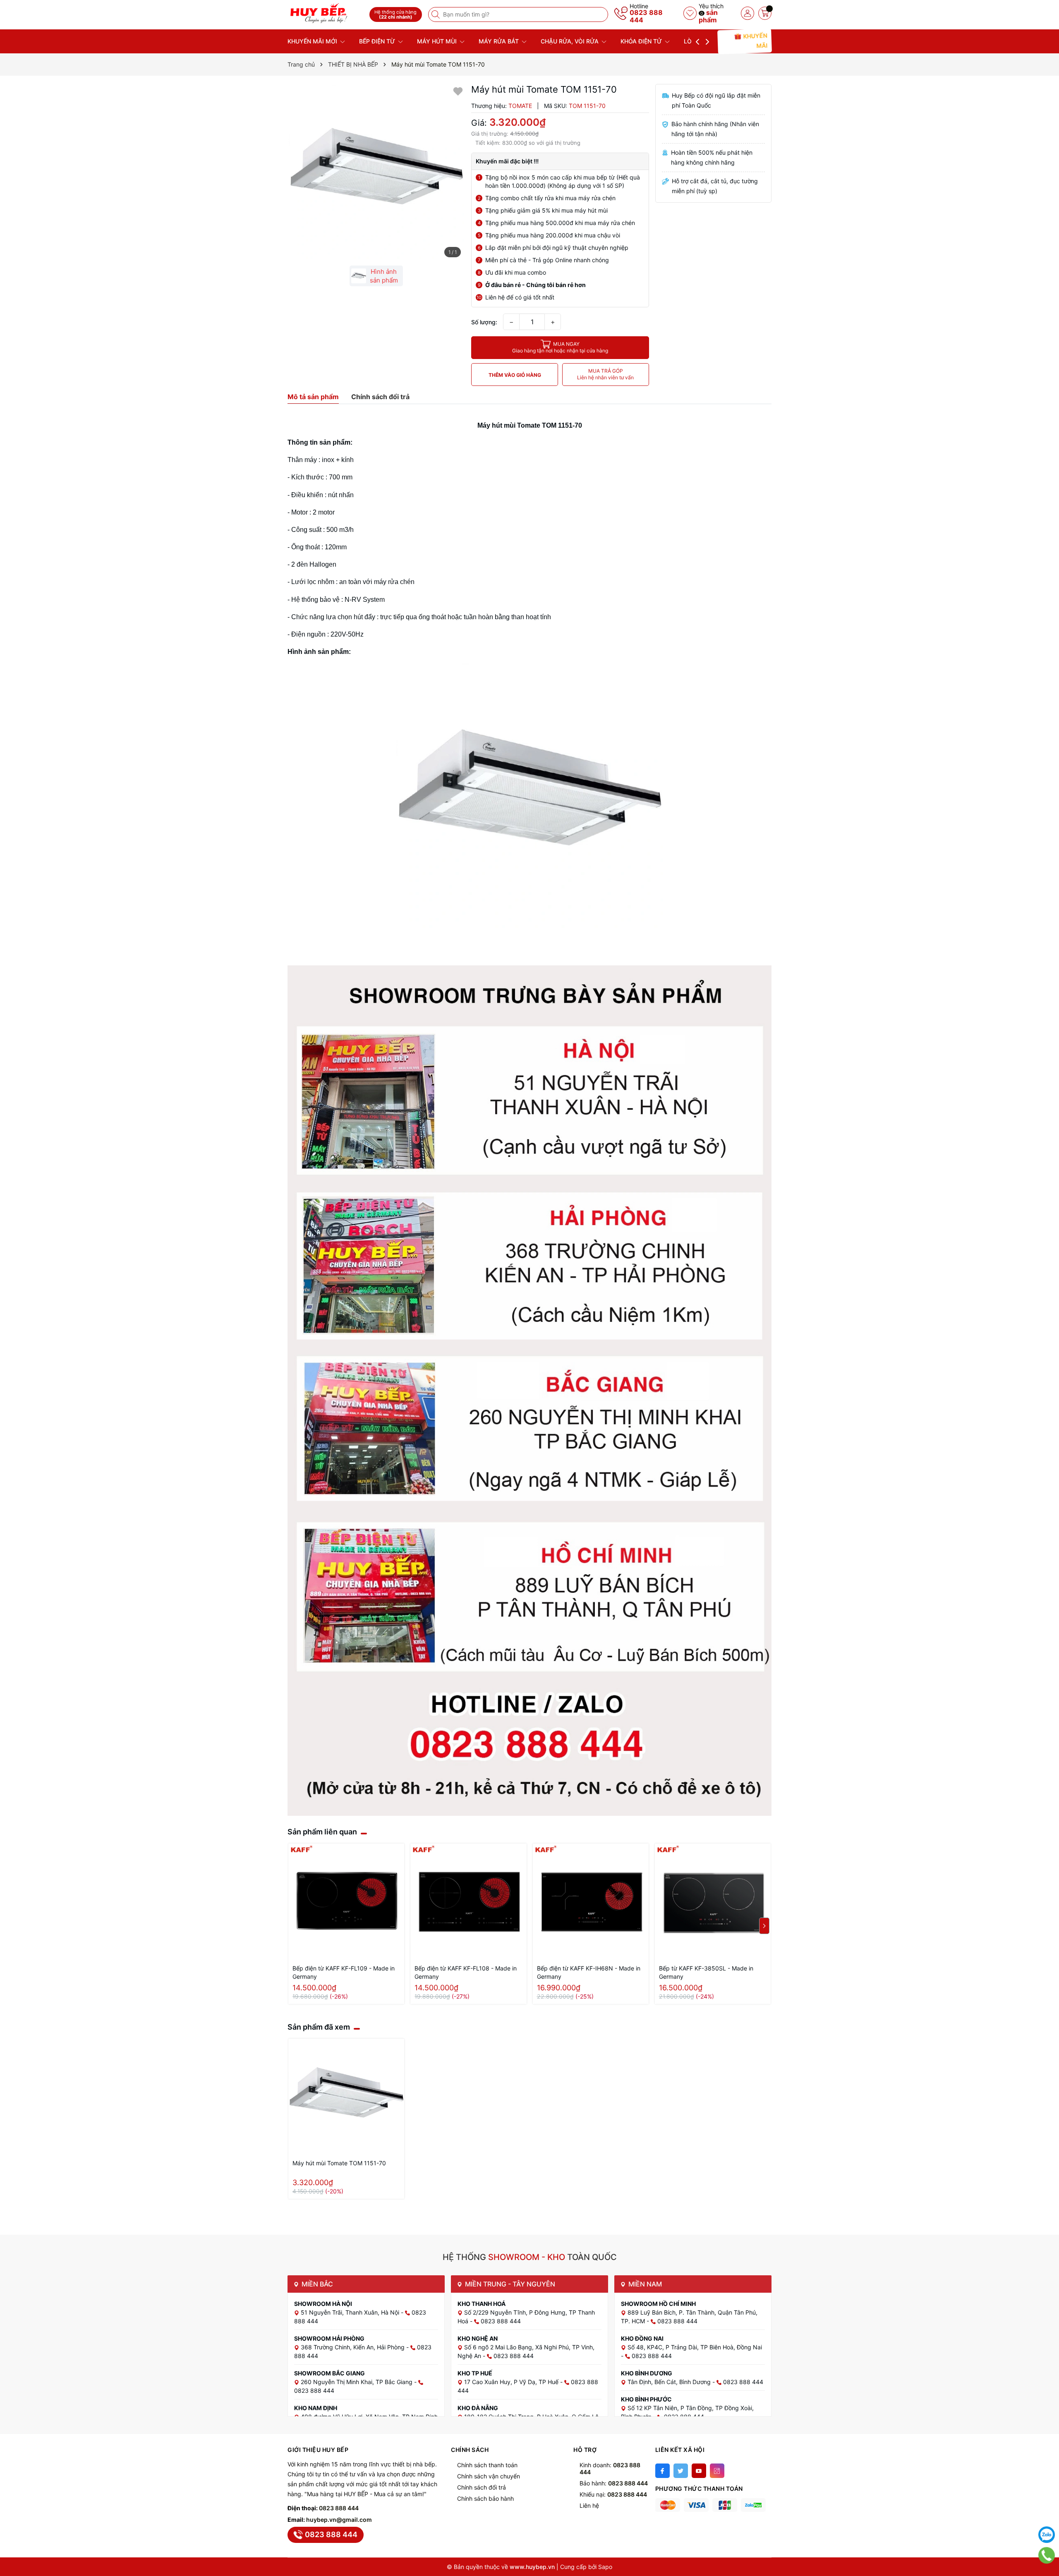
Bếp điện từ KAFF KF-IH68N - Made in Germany (589, 1972)
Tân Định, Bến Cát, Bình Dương (670, 2382)
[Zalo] (1047, 2535)
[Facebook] (662, 2471)
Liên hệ (589, 2505)
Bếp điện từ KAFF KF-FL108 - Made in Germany (466, 1972)
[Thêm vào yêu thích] (458, 91)
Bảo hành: (614, 2483)
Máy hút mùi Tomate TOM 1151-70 (339, 2163)
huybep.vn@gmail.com (339, 2520)
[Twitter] (681, 2471)
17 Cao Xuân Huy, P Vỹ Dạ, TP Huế (512, 2382)
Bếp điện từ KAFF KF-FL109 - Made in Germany (344, 1972)
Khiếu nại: (613, 2494)
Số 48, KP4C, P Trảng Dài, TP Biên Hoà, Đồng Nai (695, 2347)
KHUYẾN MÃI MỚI (313, 41)
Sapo (605, 2567)
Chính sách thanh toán (487, 2465)
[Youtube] (699, 2471)
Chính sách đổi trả (482, 2487)
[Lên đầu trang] (1047, 2514)
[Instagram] (717, 2471)
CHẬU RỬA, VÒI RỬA (570, 41)
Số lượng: (484, 322)
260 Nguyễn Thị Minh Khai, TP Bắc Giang (357, 2382)
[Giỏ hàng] (765, 13)
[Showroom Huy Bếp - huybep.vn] (326, 13)
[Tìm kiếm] (436, 14)
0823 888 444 (646, 16)
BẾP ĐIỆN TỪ (378, 41)
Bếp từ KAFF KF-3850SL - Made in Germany (706, 1972)
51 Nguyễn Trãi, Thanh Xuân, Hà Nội (351, 2312)
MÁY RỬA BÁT (500, 41)
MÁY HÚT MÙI (438, 41)
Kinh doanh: (610, 2468)
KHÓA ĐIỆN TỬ (642, 41)
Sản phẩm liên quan (322, 1832)
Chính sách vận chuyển (489, 2476)
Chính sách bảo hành (485, 2498)
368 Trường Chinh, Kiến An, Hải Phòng (353, 2347)
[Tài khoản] (748, 13)
